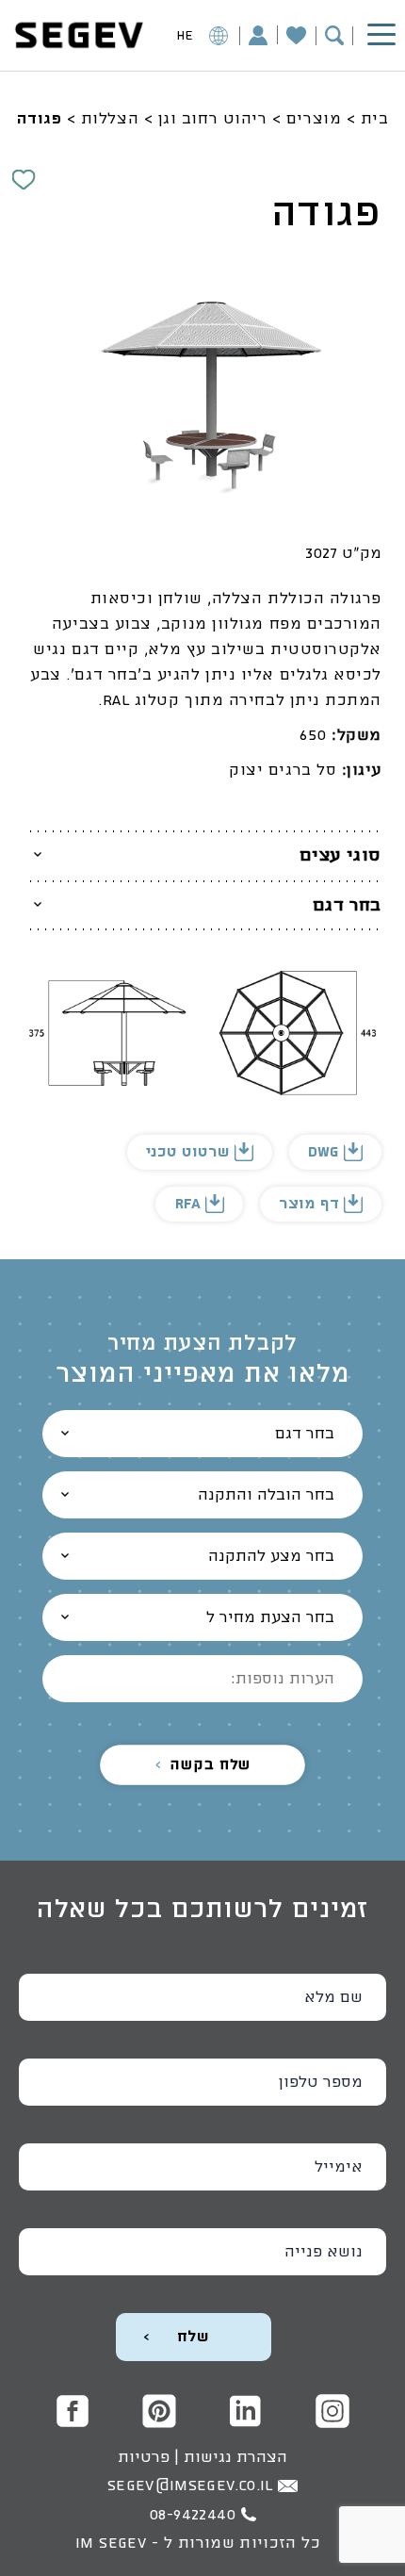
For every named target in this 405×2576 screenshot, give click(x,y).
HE (185, 36)
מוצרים (314, 119)
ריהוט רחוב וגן (213, 119)
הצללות (110, 119)
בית (375, 119)
